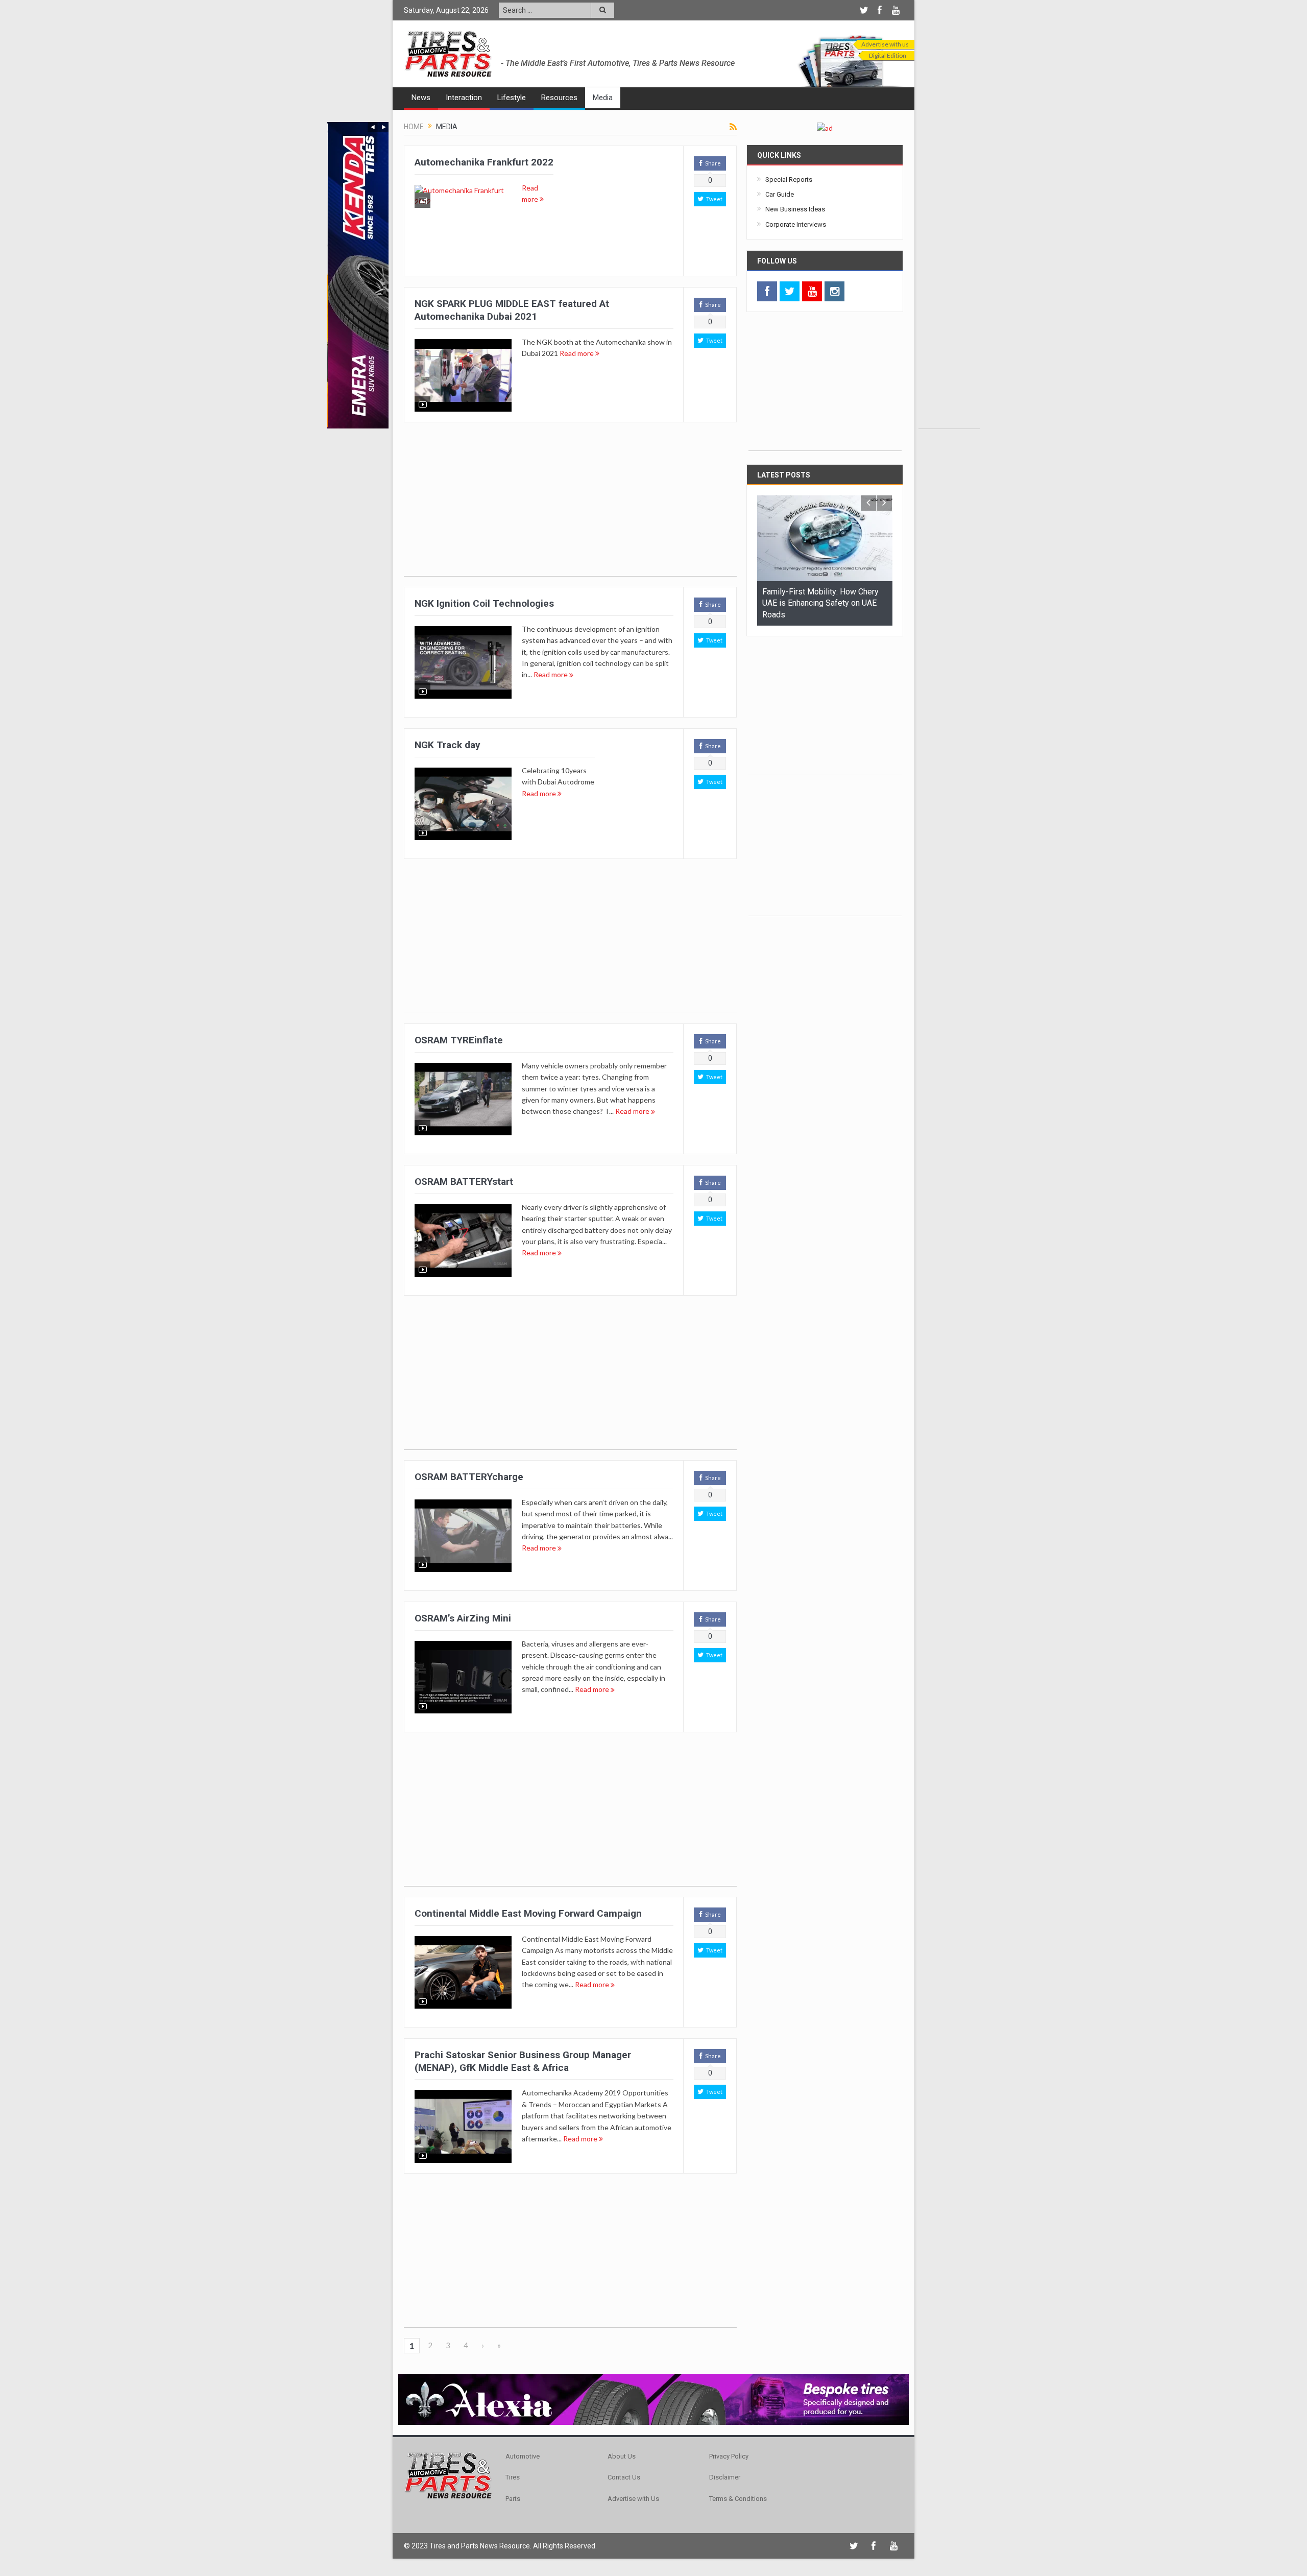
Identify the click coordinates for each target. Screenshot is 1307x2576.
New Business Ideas (795, 209)
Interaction (464, 98)
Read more (577, 353)
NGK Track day (447, 745)
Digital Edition (888, 55)
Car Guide (780, 194)
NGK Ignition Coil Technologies (484, 603)
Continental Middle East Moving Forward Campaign (528, 1913)
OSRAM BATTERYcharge (469, 1477)
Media (603, 98)
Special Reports (789, 180)
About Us (622, 2456)
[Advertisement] (949, 275)
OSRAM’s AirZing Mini (463, 1618)
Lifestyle (512, 98)
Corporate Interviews (796, 224)
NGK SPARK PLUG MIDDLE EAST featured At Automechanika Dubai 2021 (512, 310)
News (421, 98)
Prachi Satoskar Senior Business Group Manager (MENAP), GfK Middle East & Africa (523, 2061)
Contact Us (624, 2477)
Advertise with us (885, 44)
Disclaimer (725, 2477)
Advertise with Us (633, 2499)
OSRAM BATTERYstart (464, 1182)
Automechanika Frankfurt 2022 (484, 162)
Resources (559, 98)
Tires (513, 2477)
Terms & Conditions (738, 2499)
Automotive (523, 2456)
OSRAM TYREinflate (459, 1040)
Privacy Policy (729, 2456)
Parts (513, 2499)
